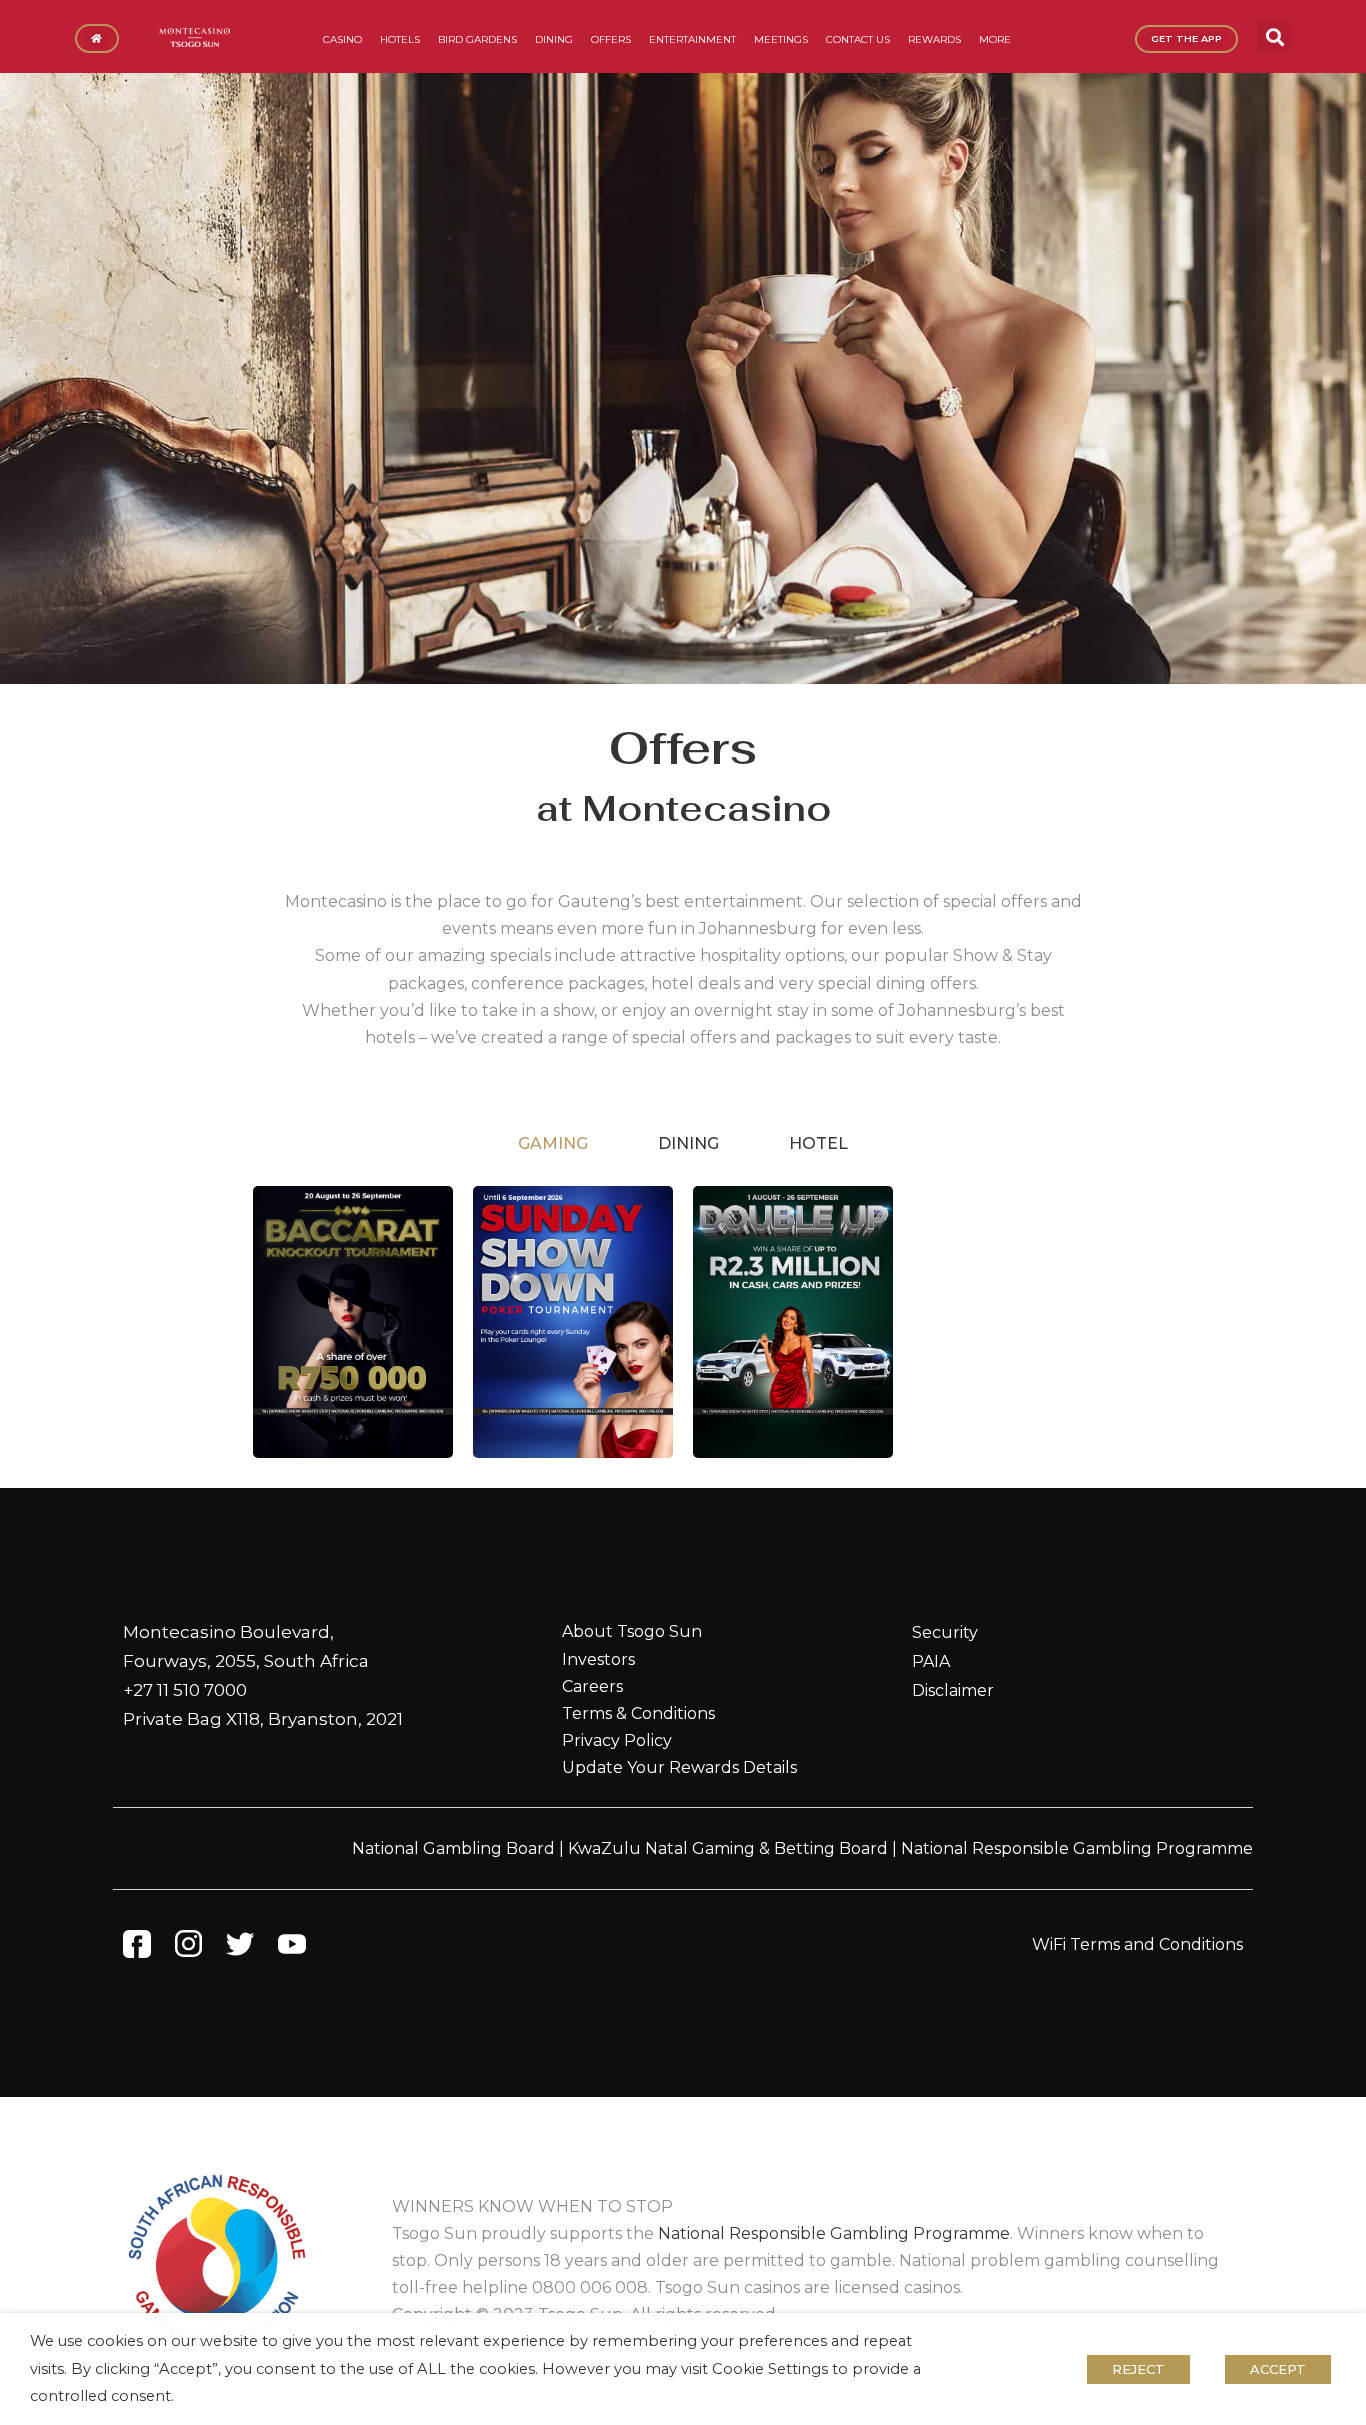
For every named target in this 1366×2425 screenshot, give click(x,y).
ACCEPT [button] (1278, 2369)
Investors (598, 1659)
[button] (1274, 36)
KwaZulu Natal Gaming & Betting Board (728, 1848)
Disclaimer (953, 1690)
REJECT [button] (1138, 2369)
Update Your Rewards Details (679, 1767)
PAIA (931, 1661)
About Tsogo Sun (632, 1631)
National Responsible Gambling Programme (1077, 1848)
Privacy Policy (617, 1740)
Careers (592, 1686)
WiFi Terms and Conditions (1137, 1944)
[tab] (553, 1144)
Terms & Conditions (638, 1713)
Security (945, 1632)
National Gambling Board (453, 1848)
